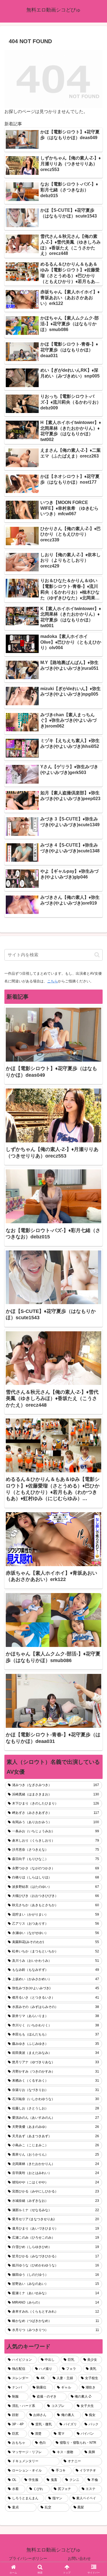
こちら (53, 981)
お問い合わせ (79, 2558)
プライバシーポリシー (28, 2558)
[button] (97, 955)
